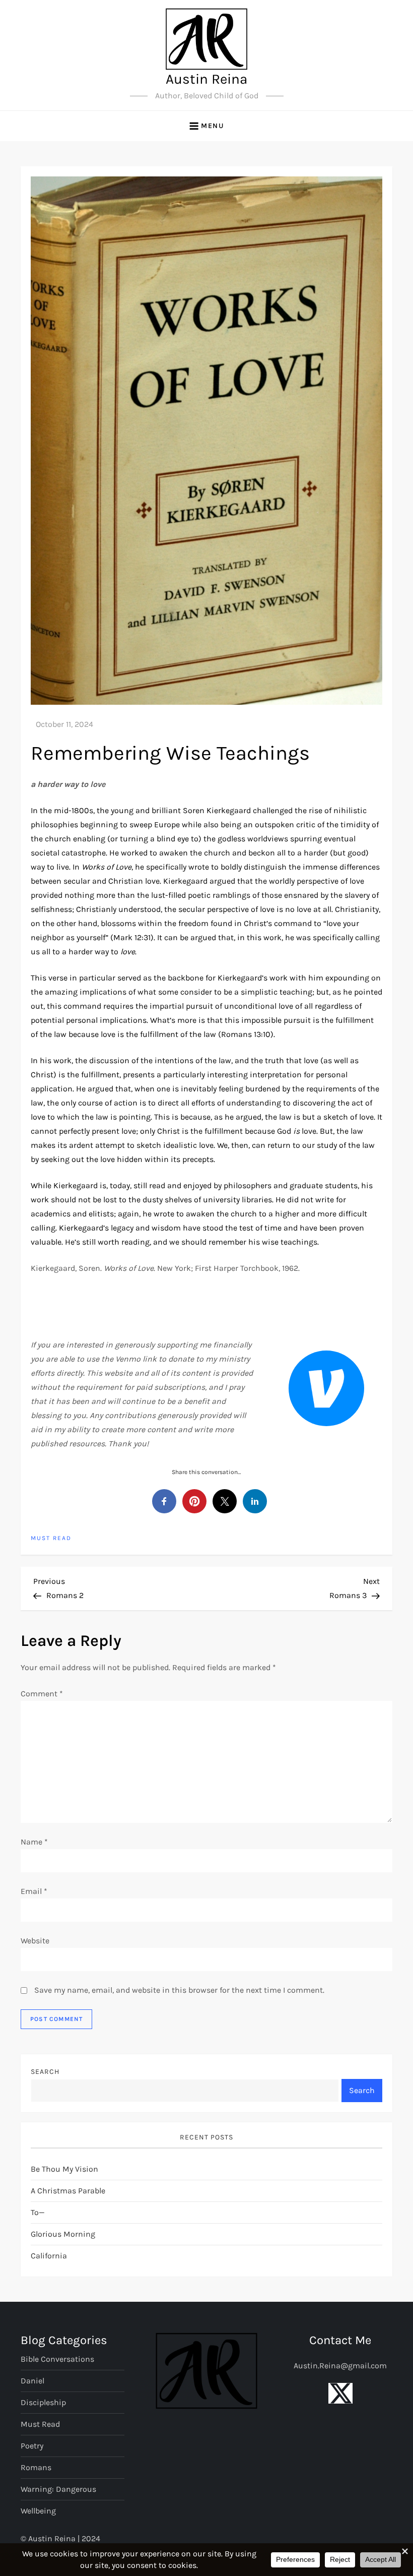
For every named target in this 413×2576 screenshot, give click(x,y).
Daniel (32, 2381)
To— (38, 2212)
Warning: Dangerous (58, 2489)
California (49, 2256)
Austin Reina (206, 79)
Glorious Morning (63, 2234)
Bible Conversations (57, 2359)
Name (34, 1842)
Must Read (51, 1538)
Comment (42, 1694)
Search (45, 2072)
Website (35, 1941)
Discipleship (43, 2402)
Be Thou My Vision (64, 2169)
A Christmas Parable (68, 2191)
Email (34, 1891)
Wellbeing (38, 2511)
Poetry (32, 2446)
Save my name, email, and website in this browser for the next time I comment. (179, 1990)
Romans (36, 2467)
